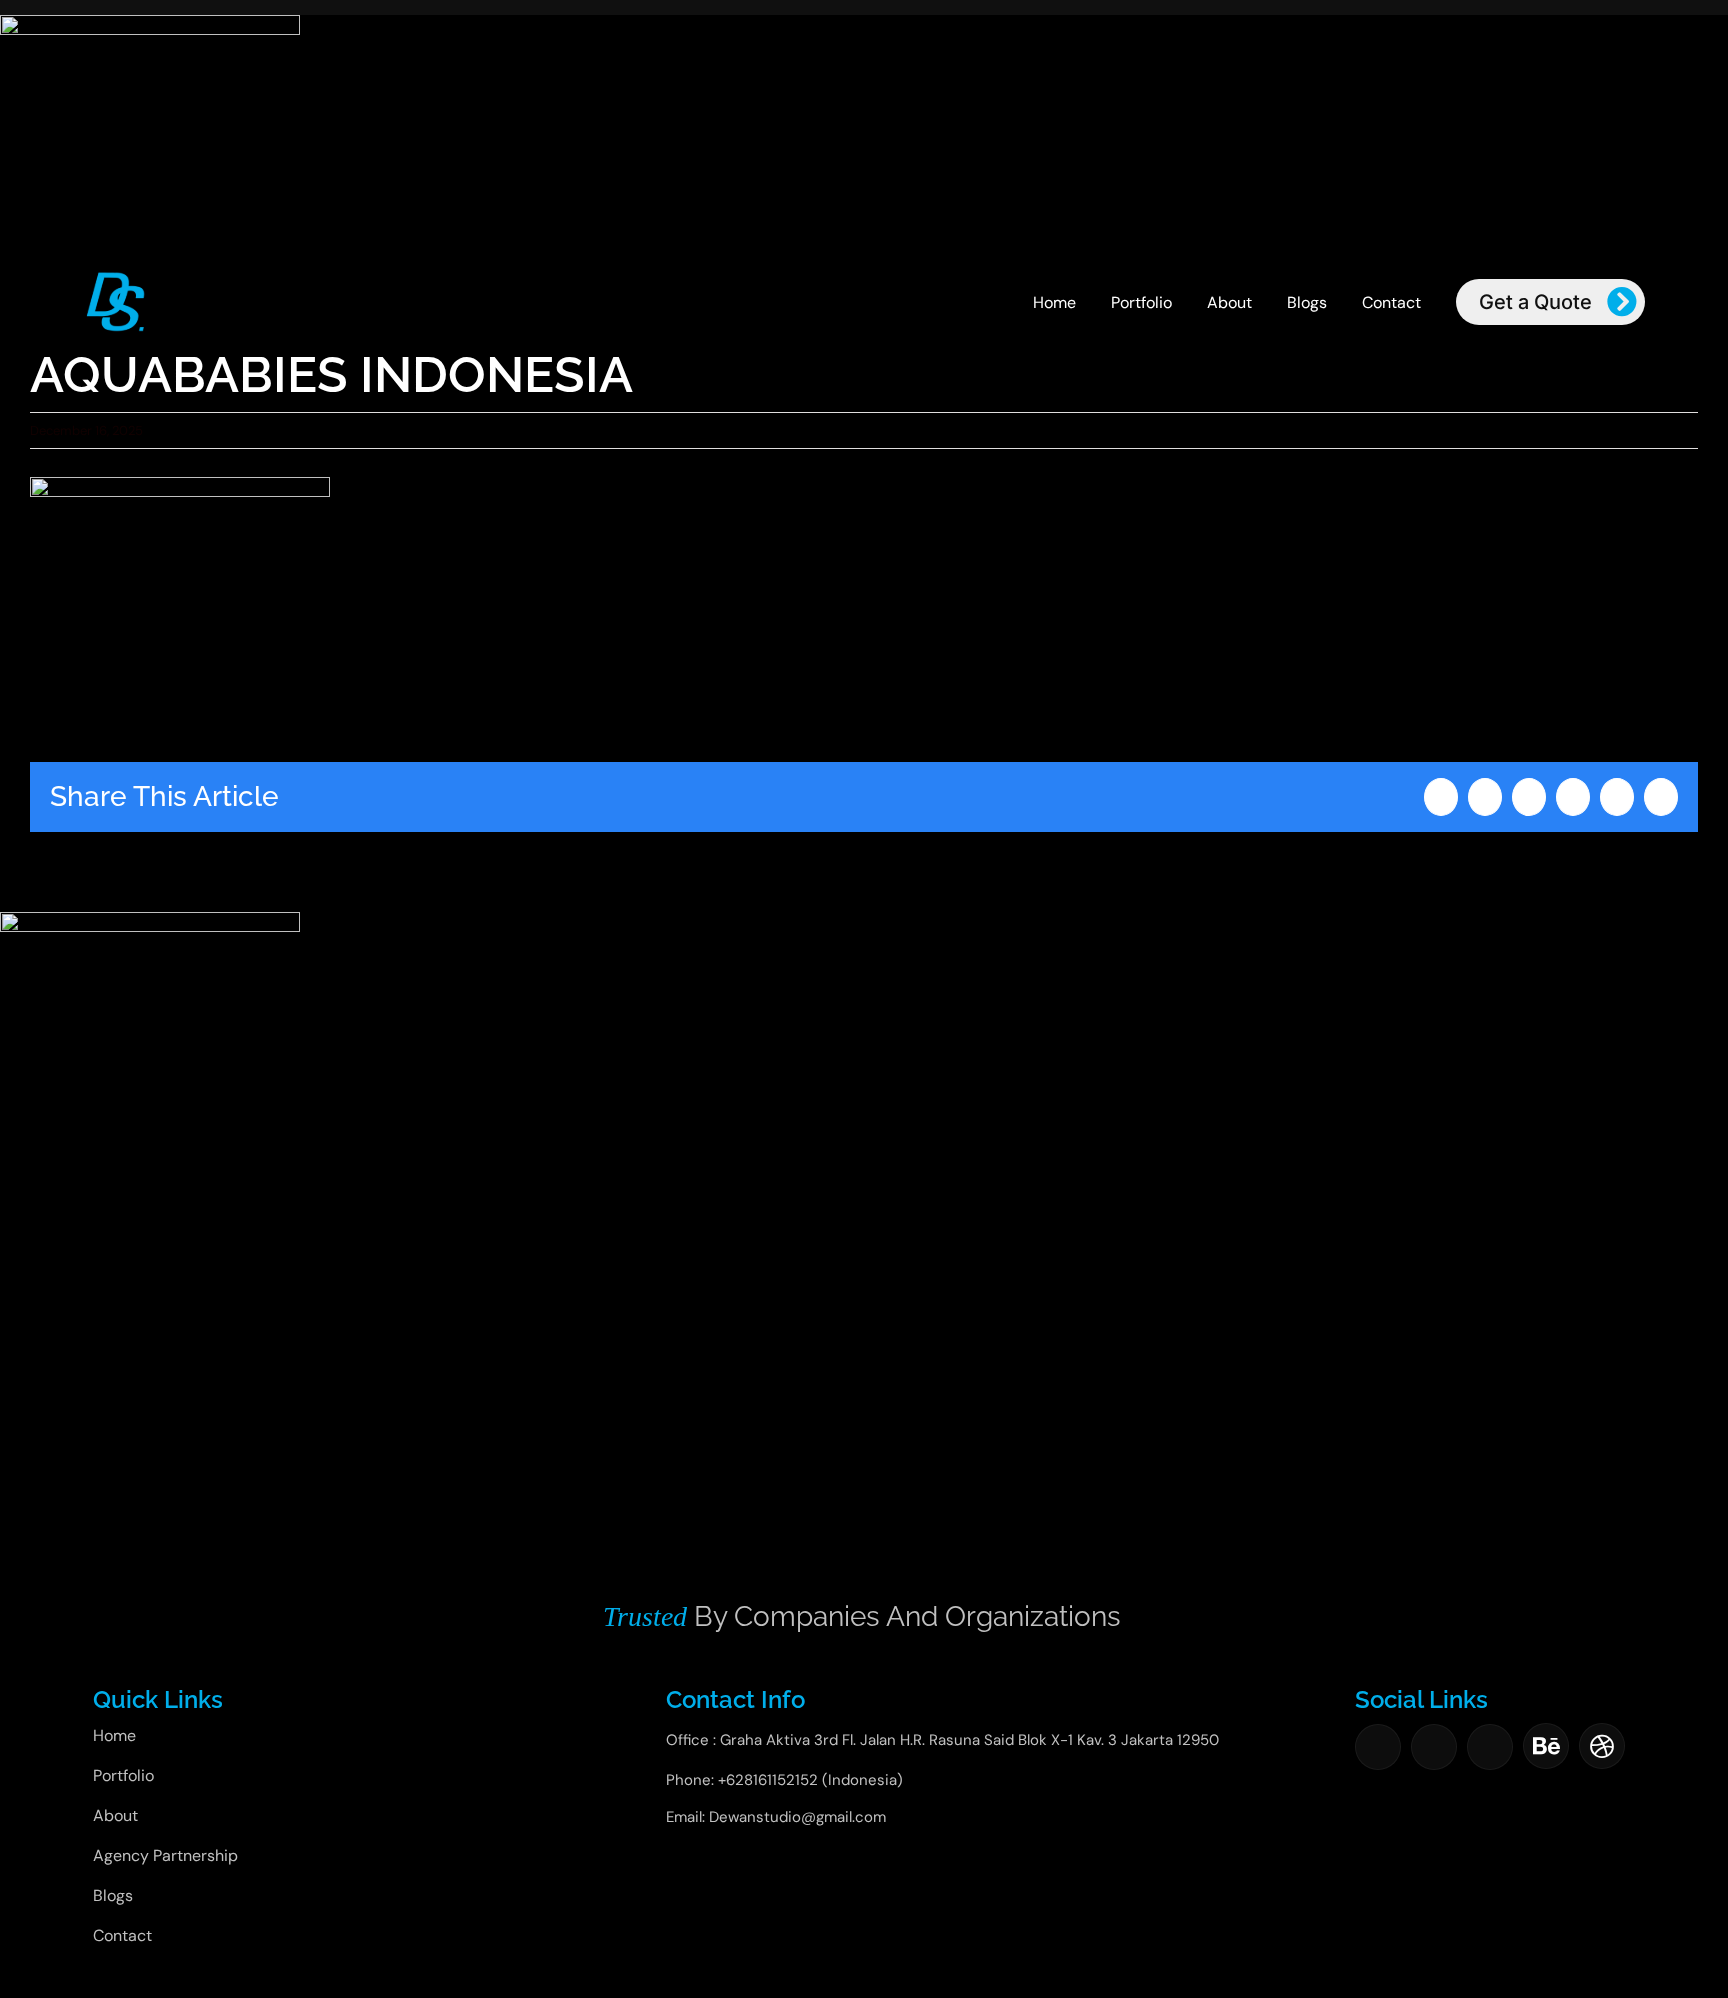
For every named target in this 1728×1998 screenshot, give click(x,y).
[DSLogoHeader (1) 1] (115, 277)
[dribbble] (1602, 1746)
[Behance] (1546, 1746)
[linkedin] (1490, 1747)
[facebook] (1378, 1747)
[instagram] (1434, 1747)
